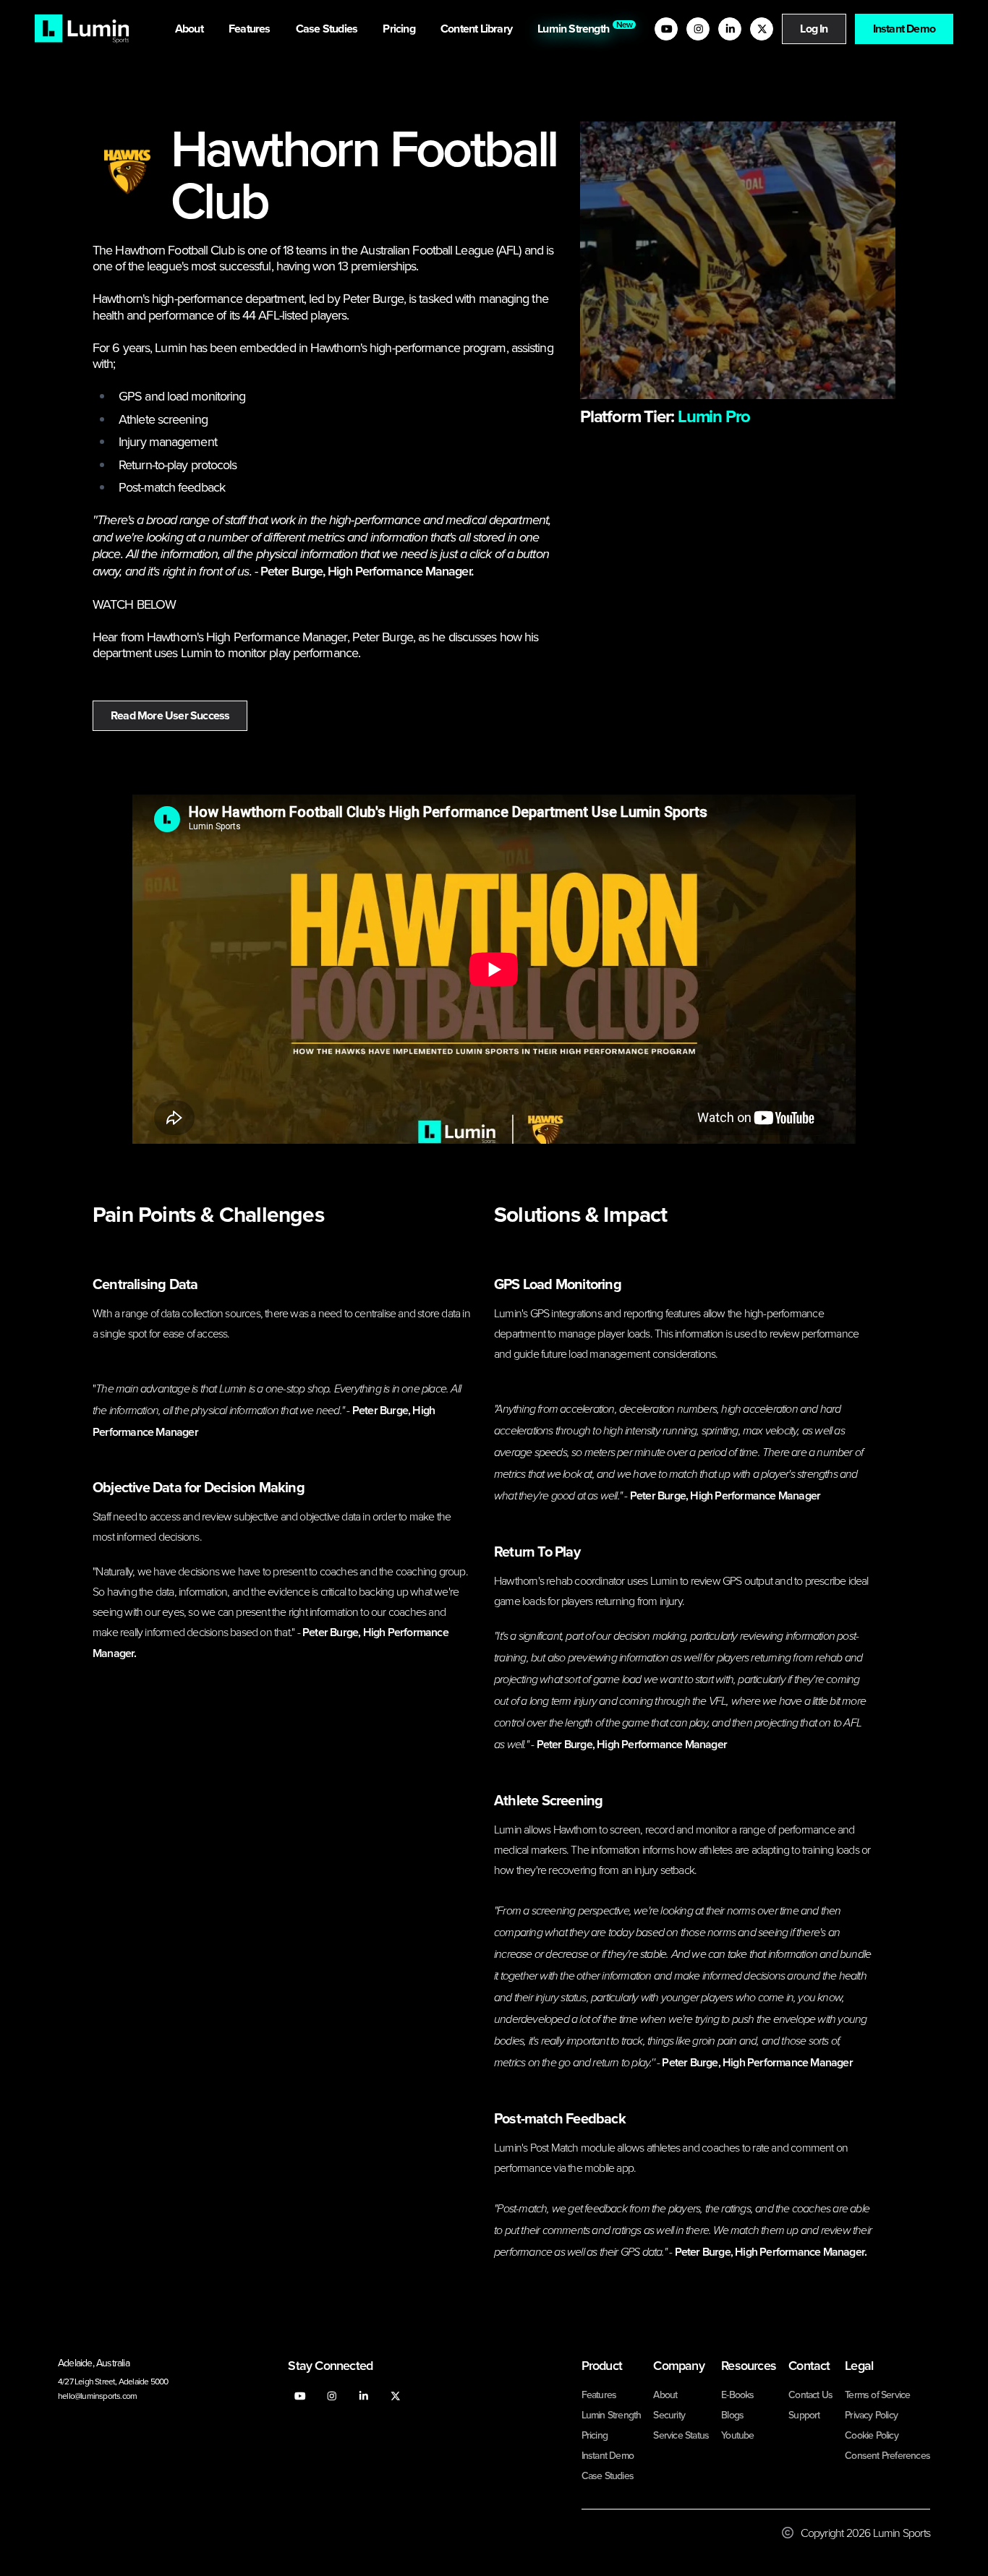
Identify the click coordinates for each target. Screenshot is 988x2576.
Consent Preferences (887, 2455)
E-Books (737, 2395)
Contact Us (810, 2395)
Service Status (681, 2435)
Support (804, 2415)
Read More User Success (170, 715)
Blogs (732, 2415)
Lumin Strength (576, 27)
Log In (814, 29)
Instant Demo (904, 29)
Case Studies (328, 29)
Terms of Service (877, 2395)
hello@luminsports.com (97, 2396)
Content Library (477, 29)
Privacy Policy (871, 2415)
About (190, 29)
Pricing (400, 29)
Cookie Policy (872, 2435)
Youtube (737, 2435)
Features (251, 29)
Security (669, 2415)
